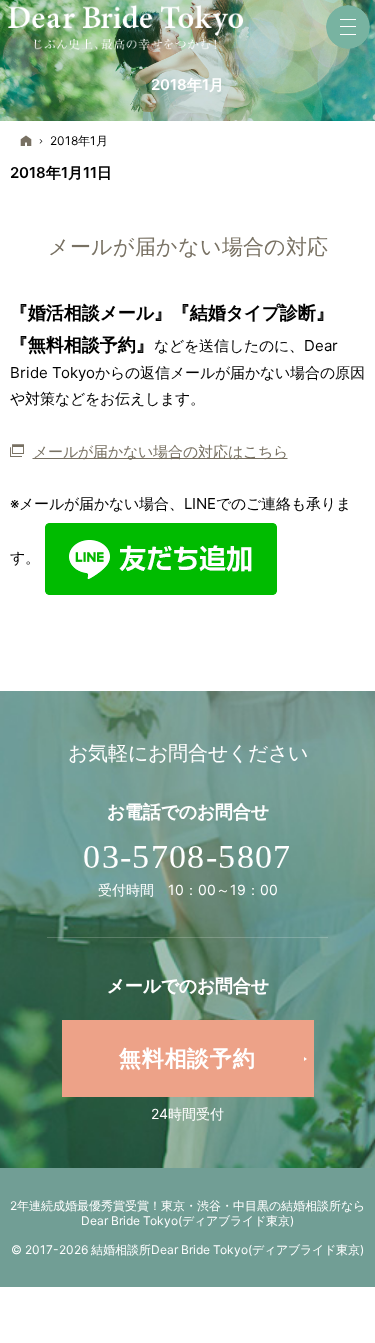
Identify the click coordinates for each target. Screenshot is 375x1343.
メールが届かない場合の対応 (188, 246)
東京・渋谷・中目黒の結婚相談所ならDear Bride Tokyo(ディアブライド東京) (223, 1213)
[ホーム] (26, 141)
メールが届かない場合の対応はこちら (160, 451)
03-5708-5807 (187, 856)
